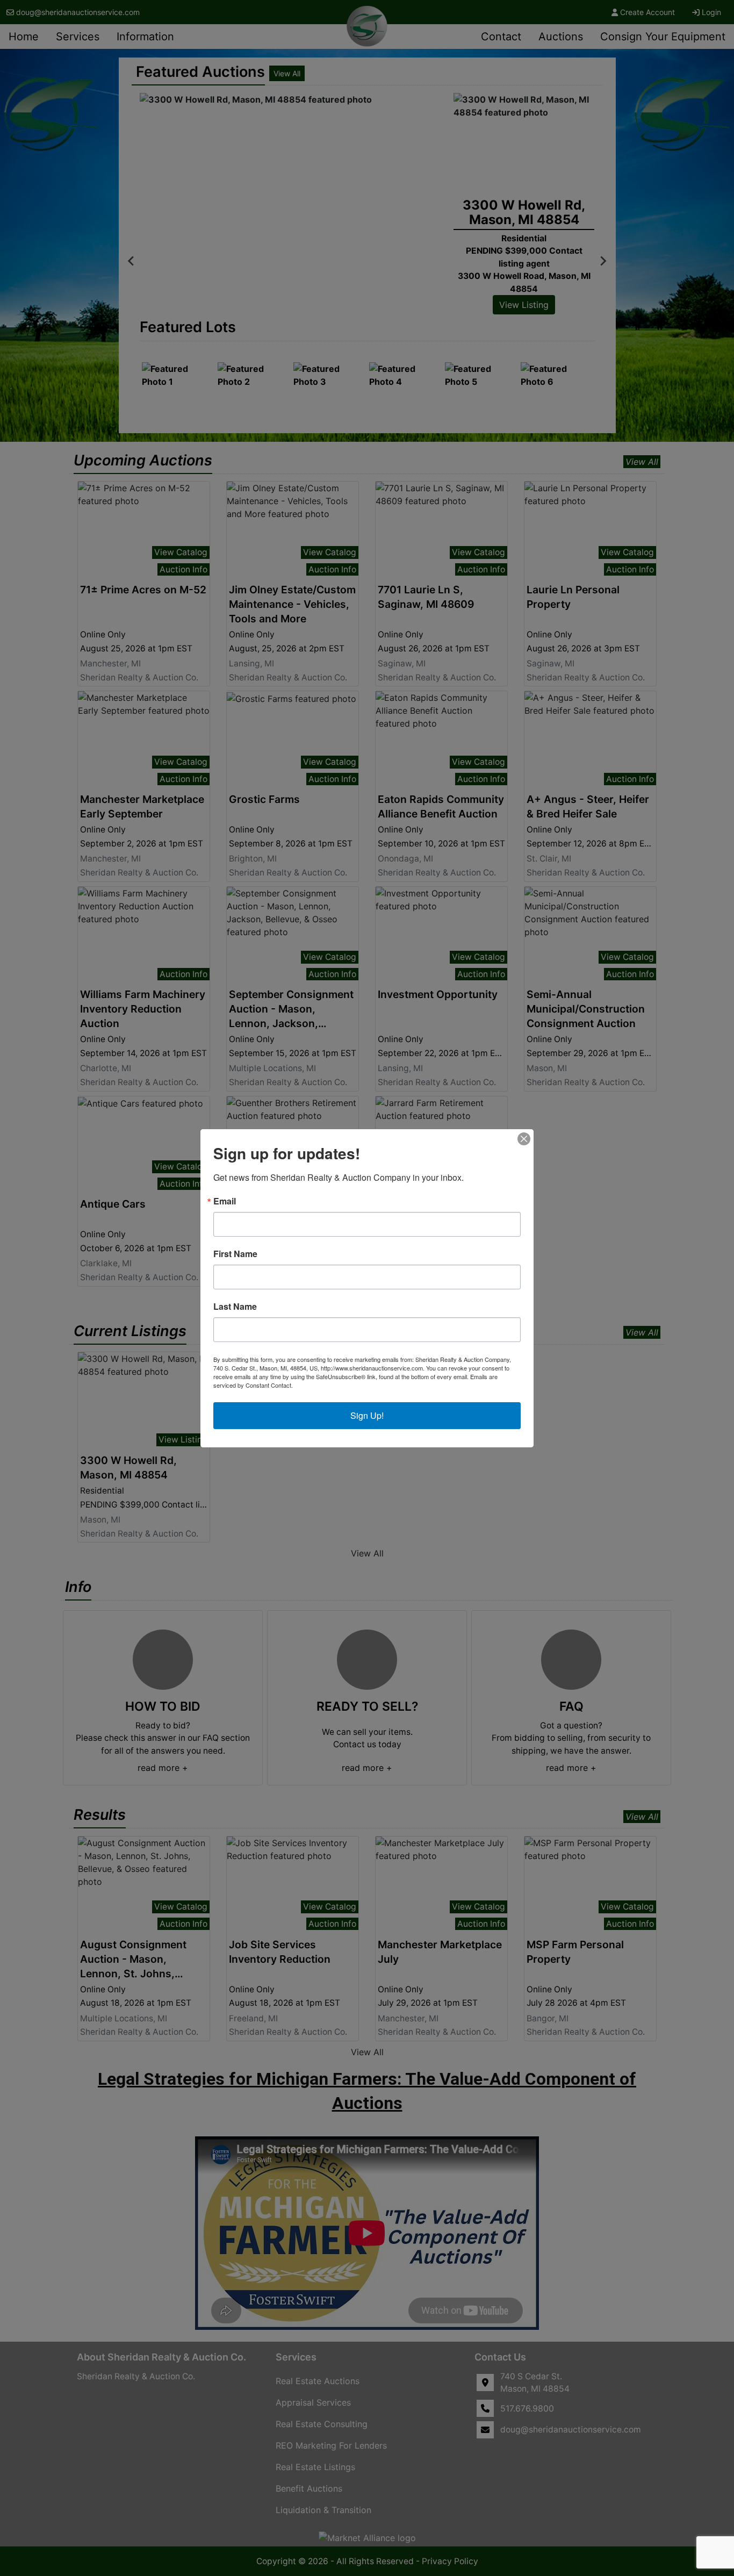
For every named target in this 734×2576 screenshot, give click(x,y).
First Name (235, 1254)
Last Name (235, 1307)
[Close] (524, 1139)
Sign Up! (367, 1415)
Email (225, 1201)
